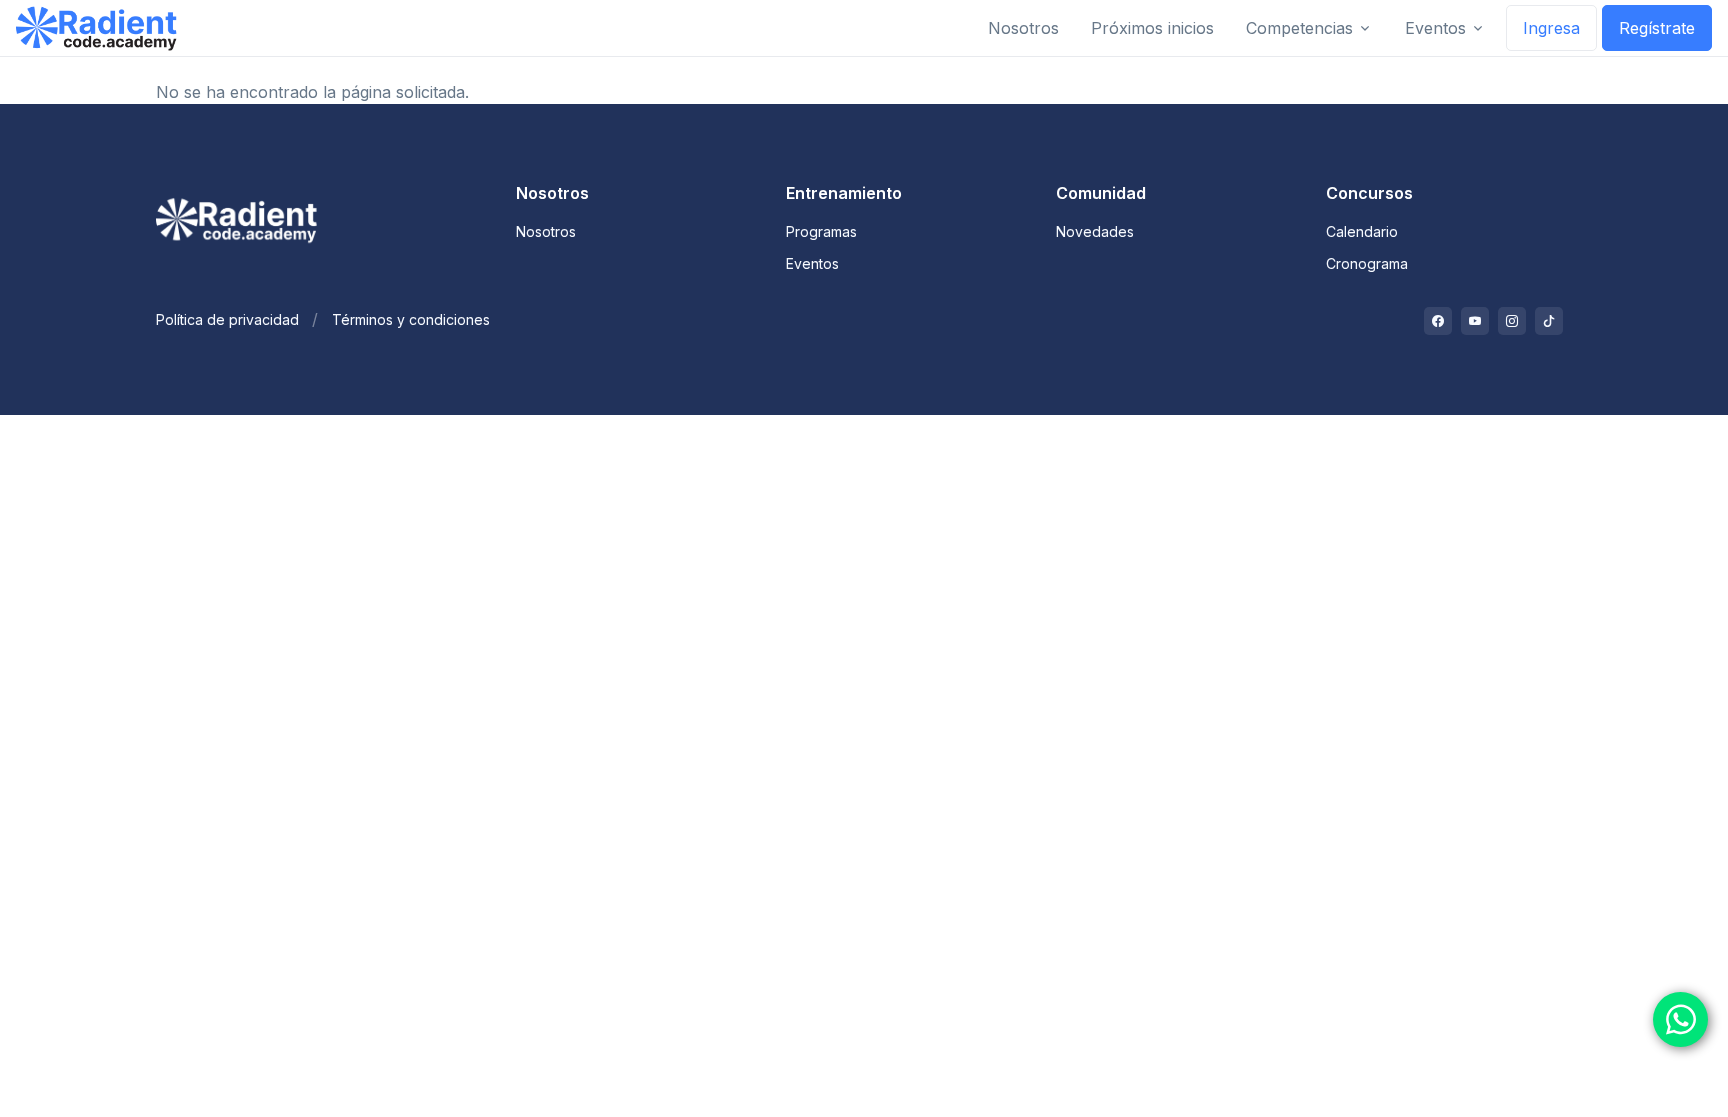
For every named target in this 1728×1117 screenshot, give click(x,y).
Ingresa (1551, 28)
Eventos (812, 263)
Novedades (1095, 231)
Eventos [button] (1435, 28)
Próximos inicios (1152, 28)
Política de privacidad (227, 319)
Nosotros (1023, 28)
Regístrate (1657, 28)
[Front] (96, 28)
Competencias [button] (1299, 28)
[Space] (244, 215)
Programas (821, 231)
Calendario (1362, 231)
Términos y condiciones (411, 319)
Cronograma (1367, 263)
